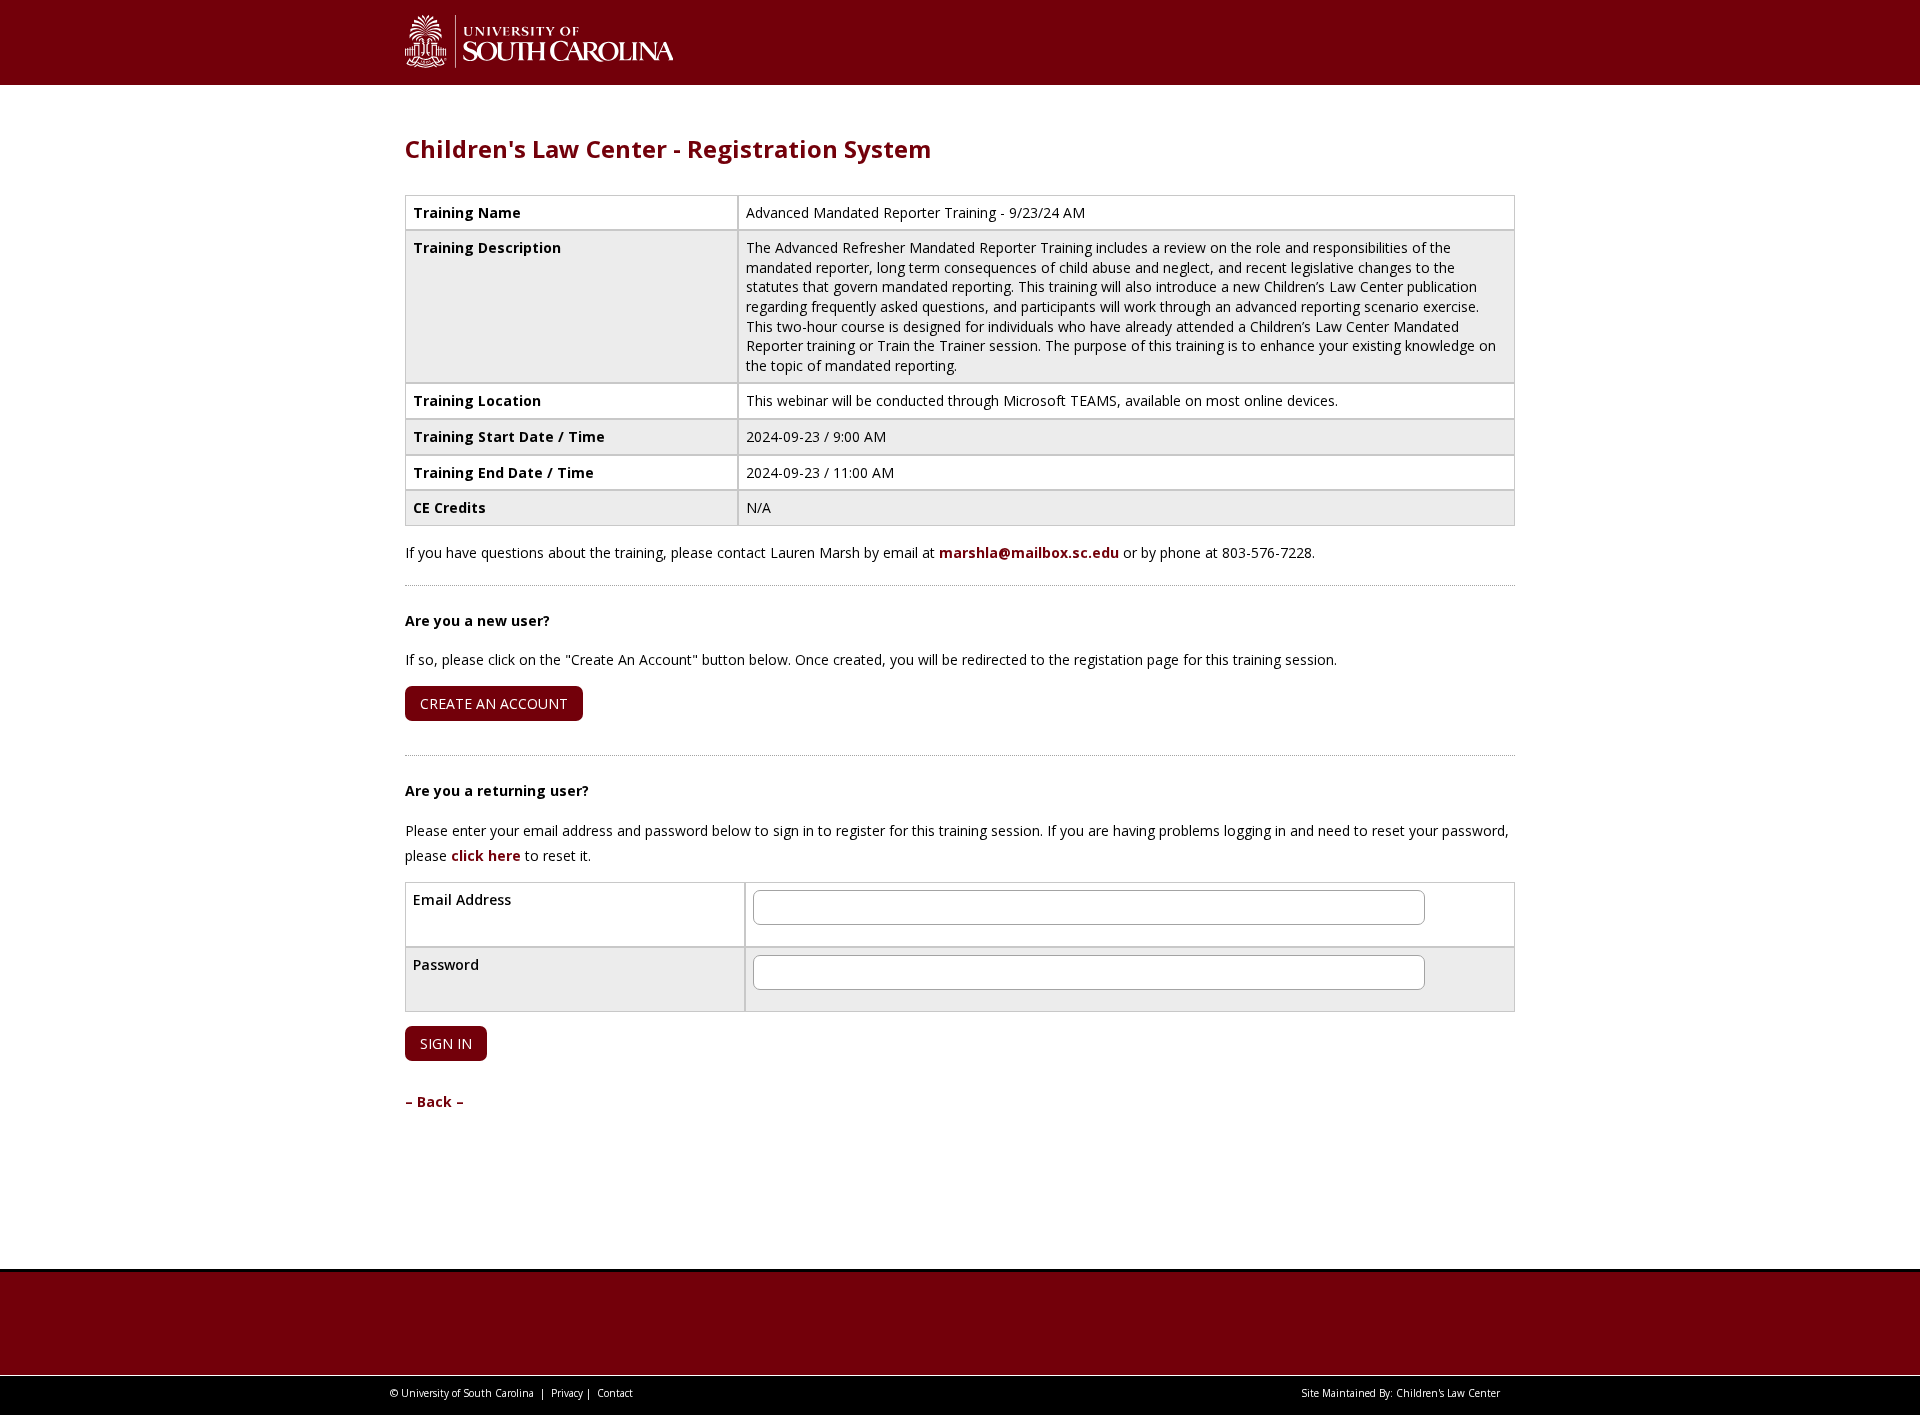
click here (486, 855)
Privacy (567, 1393)
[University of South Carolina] (524, 1323)
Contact (615, 1393)
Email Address (462, 899)
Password (446, 964)
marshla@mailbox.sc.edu (1029, 552)
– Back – (434, 1101)
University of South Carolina (467, 1393)
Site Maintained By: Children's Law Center (1400, 1393)
